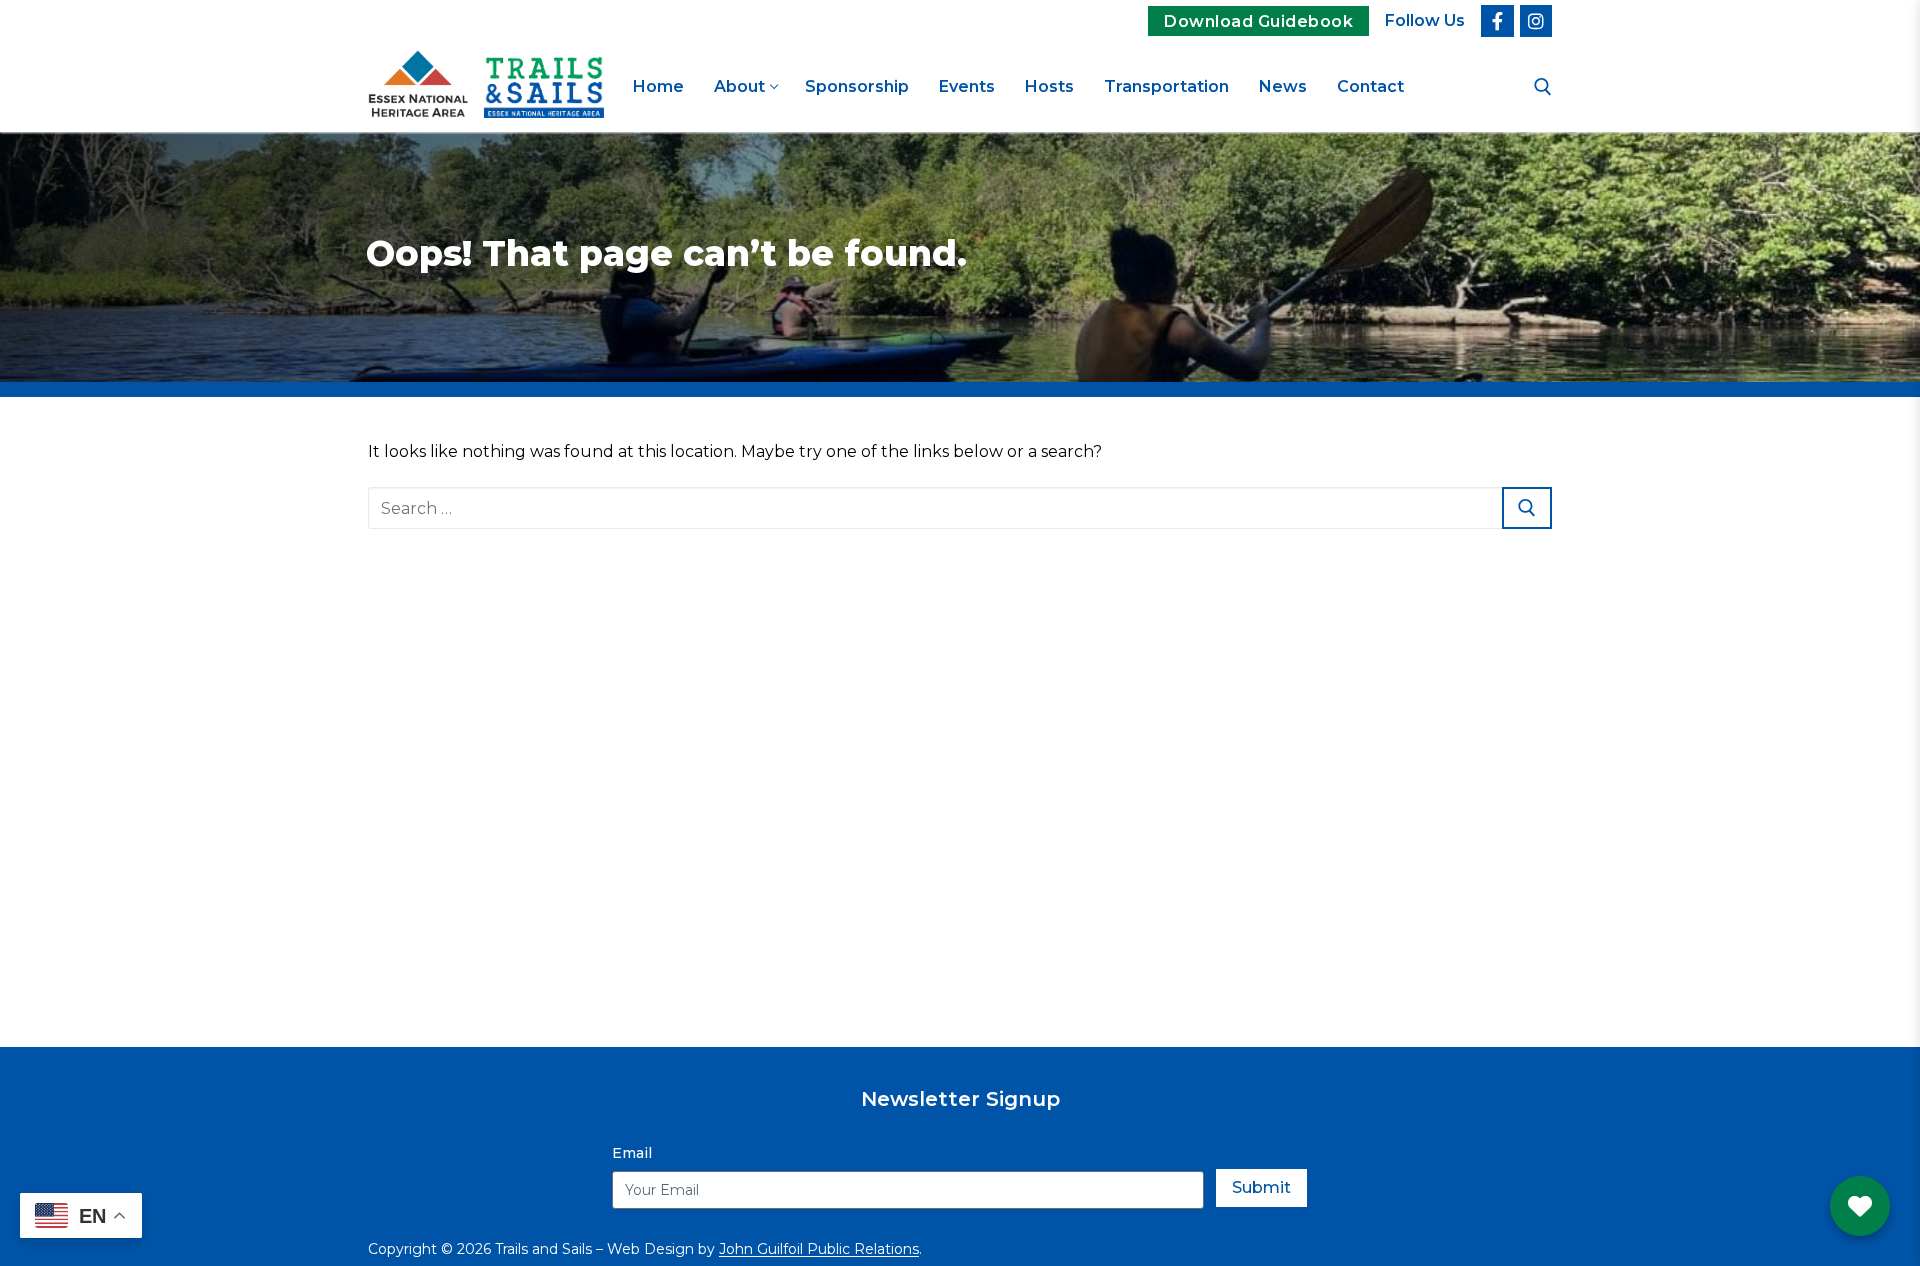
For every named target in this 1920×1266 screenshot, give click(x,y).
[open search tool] (1543, 87)
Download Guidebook (1258, 21)
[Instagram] (1536, 21)
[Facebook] (1497, 21)
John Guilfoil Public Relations (819, 1249)
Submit (1261, 1187)
